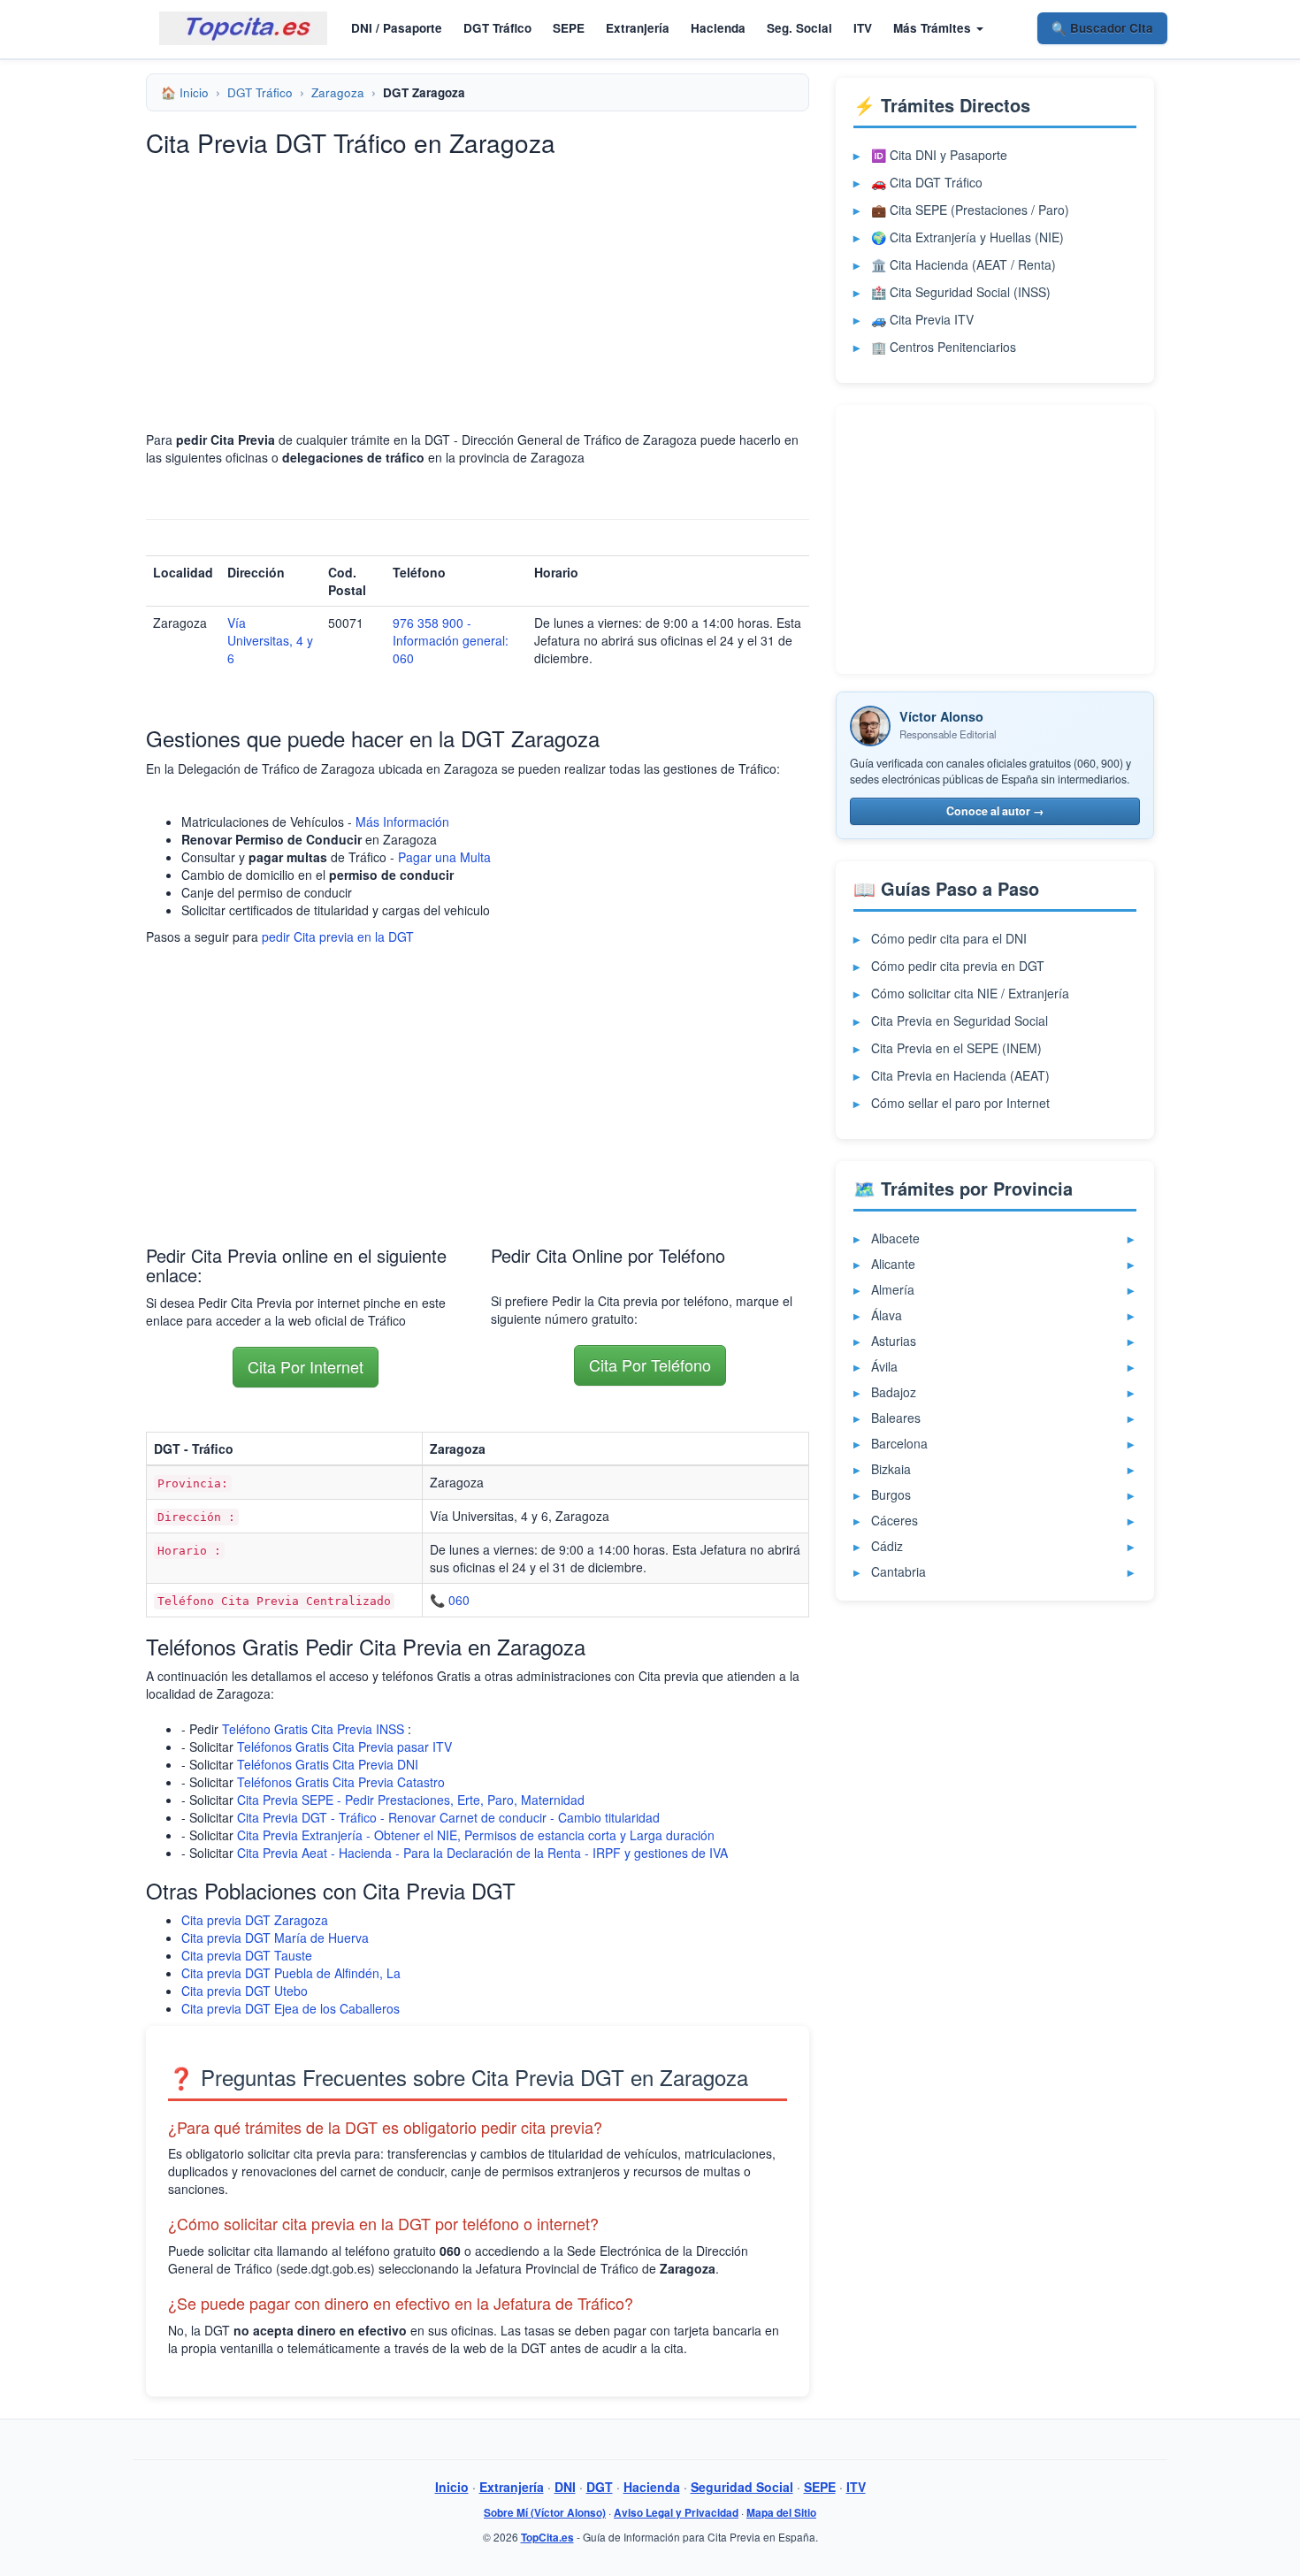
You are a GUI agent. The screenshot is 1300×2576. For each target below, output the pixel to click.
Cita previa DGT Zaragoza (255, 1920)
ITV (863, 28)
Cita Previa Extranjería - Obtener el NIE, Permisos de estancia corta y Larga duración (476, 1835)
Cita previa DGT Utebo (245, 1991)
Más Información (402, 822)
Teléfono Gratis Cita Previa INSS (313, 1729)
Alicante (893, 1264)
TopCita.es (547, 2538)
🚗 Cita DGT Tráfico (927, 182)
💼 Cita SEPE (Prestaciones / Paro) (970, 210)
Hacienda (718, 28)
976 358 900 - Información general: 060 (451, 640)
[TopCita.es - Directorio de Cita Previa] (243, 28)
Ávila (884, 1366)
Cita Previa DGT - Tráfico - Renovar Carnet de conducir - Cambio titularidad (448, 1817)
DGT (600, 2487)
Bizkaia (891, 1469)
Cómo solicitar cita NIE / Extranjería (970, 993)
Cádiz (887, 1546)
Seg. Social (799, 28)
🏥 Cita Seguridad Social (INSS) (961, 292)
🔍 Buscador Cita (1102, 28)
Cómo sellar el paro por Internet (960, 1103)
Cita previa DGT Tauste (247, 1955)
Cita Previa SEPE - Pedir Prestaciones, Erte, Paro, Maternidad (411, 1800)
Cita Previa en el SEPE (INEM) (956, 1048)
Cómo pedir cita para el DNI (949, 938)
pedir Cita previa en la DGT (338, 936)
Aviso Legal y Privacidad (676, 2513)
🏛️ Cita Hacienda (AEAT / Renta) (964, 264)
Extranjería (638, 28)
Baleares (896, 1418)
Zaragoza (338, 92)
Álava (887, 1315)
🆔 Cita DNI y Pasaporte (939, 155)
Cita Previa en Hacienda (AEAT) (960, 1075)
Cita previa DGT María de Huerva (275, 1938)
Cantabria (899, 1571)
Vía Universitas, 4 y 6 (270, 640)
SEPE (569, 28)
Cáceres (895, 1520)
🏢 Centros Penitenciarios (944, 347)
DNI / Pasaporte (397, 28)
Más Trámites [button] (934, 28)
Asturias (894, 1341)
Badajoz (894, 1392)
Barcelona (899, 1443)
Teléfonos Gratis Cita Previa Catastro (341, 1782)
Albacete (895, 1238)
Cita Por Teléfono (650, 1364)
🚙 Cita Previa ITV (922, 319)
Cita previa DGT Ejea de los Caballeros (291, 2008)
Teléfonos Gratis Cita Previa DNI (328, 1764)
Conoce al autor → (995, 811)
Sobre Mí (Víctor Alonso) (545, 2513)
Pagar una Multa (444, 857)
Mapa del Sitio (781, 2513)
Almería (893, 1289)
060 (459, 1600)
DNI (565, 2487)
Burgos (891, 1494)
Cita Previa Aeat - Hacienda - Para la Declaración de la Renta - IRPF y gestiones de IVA (482, 1853)
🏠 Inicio (185, 92)
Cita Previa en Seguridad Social (960, 1020)
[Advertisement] (478, 294)
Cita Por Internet (306, 1366)
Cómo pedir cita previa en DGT (958, 966)
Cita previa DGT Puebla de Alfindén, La (291, 1973)
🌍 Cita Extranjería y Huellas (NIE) (967, 237)
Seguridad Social (742, 2487)
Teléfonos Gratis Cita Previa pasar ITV (344, 1747)
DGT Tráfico (497, 28)
